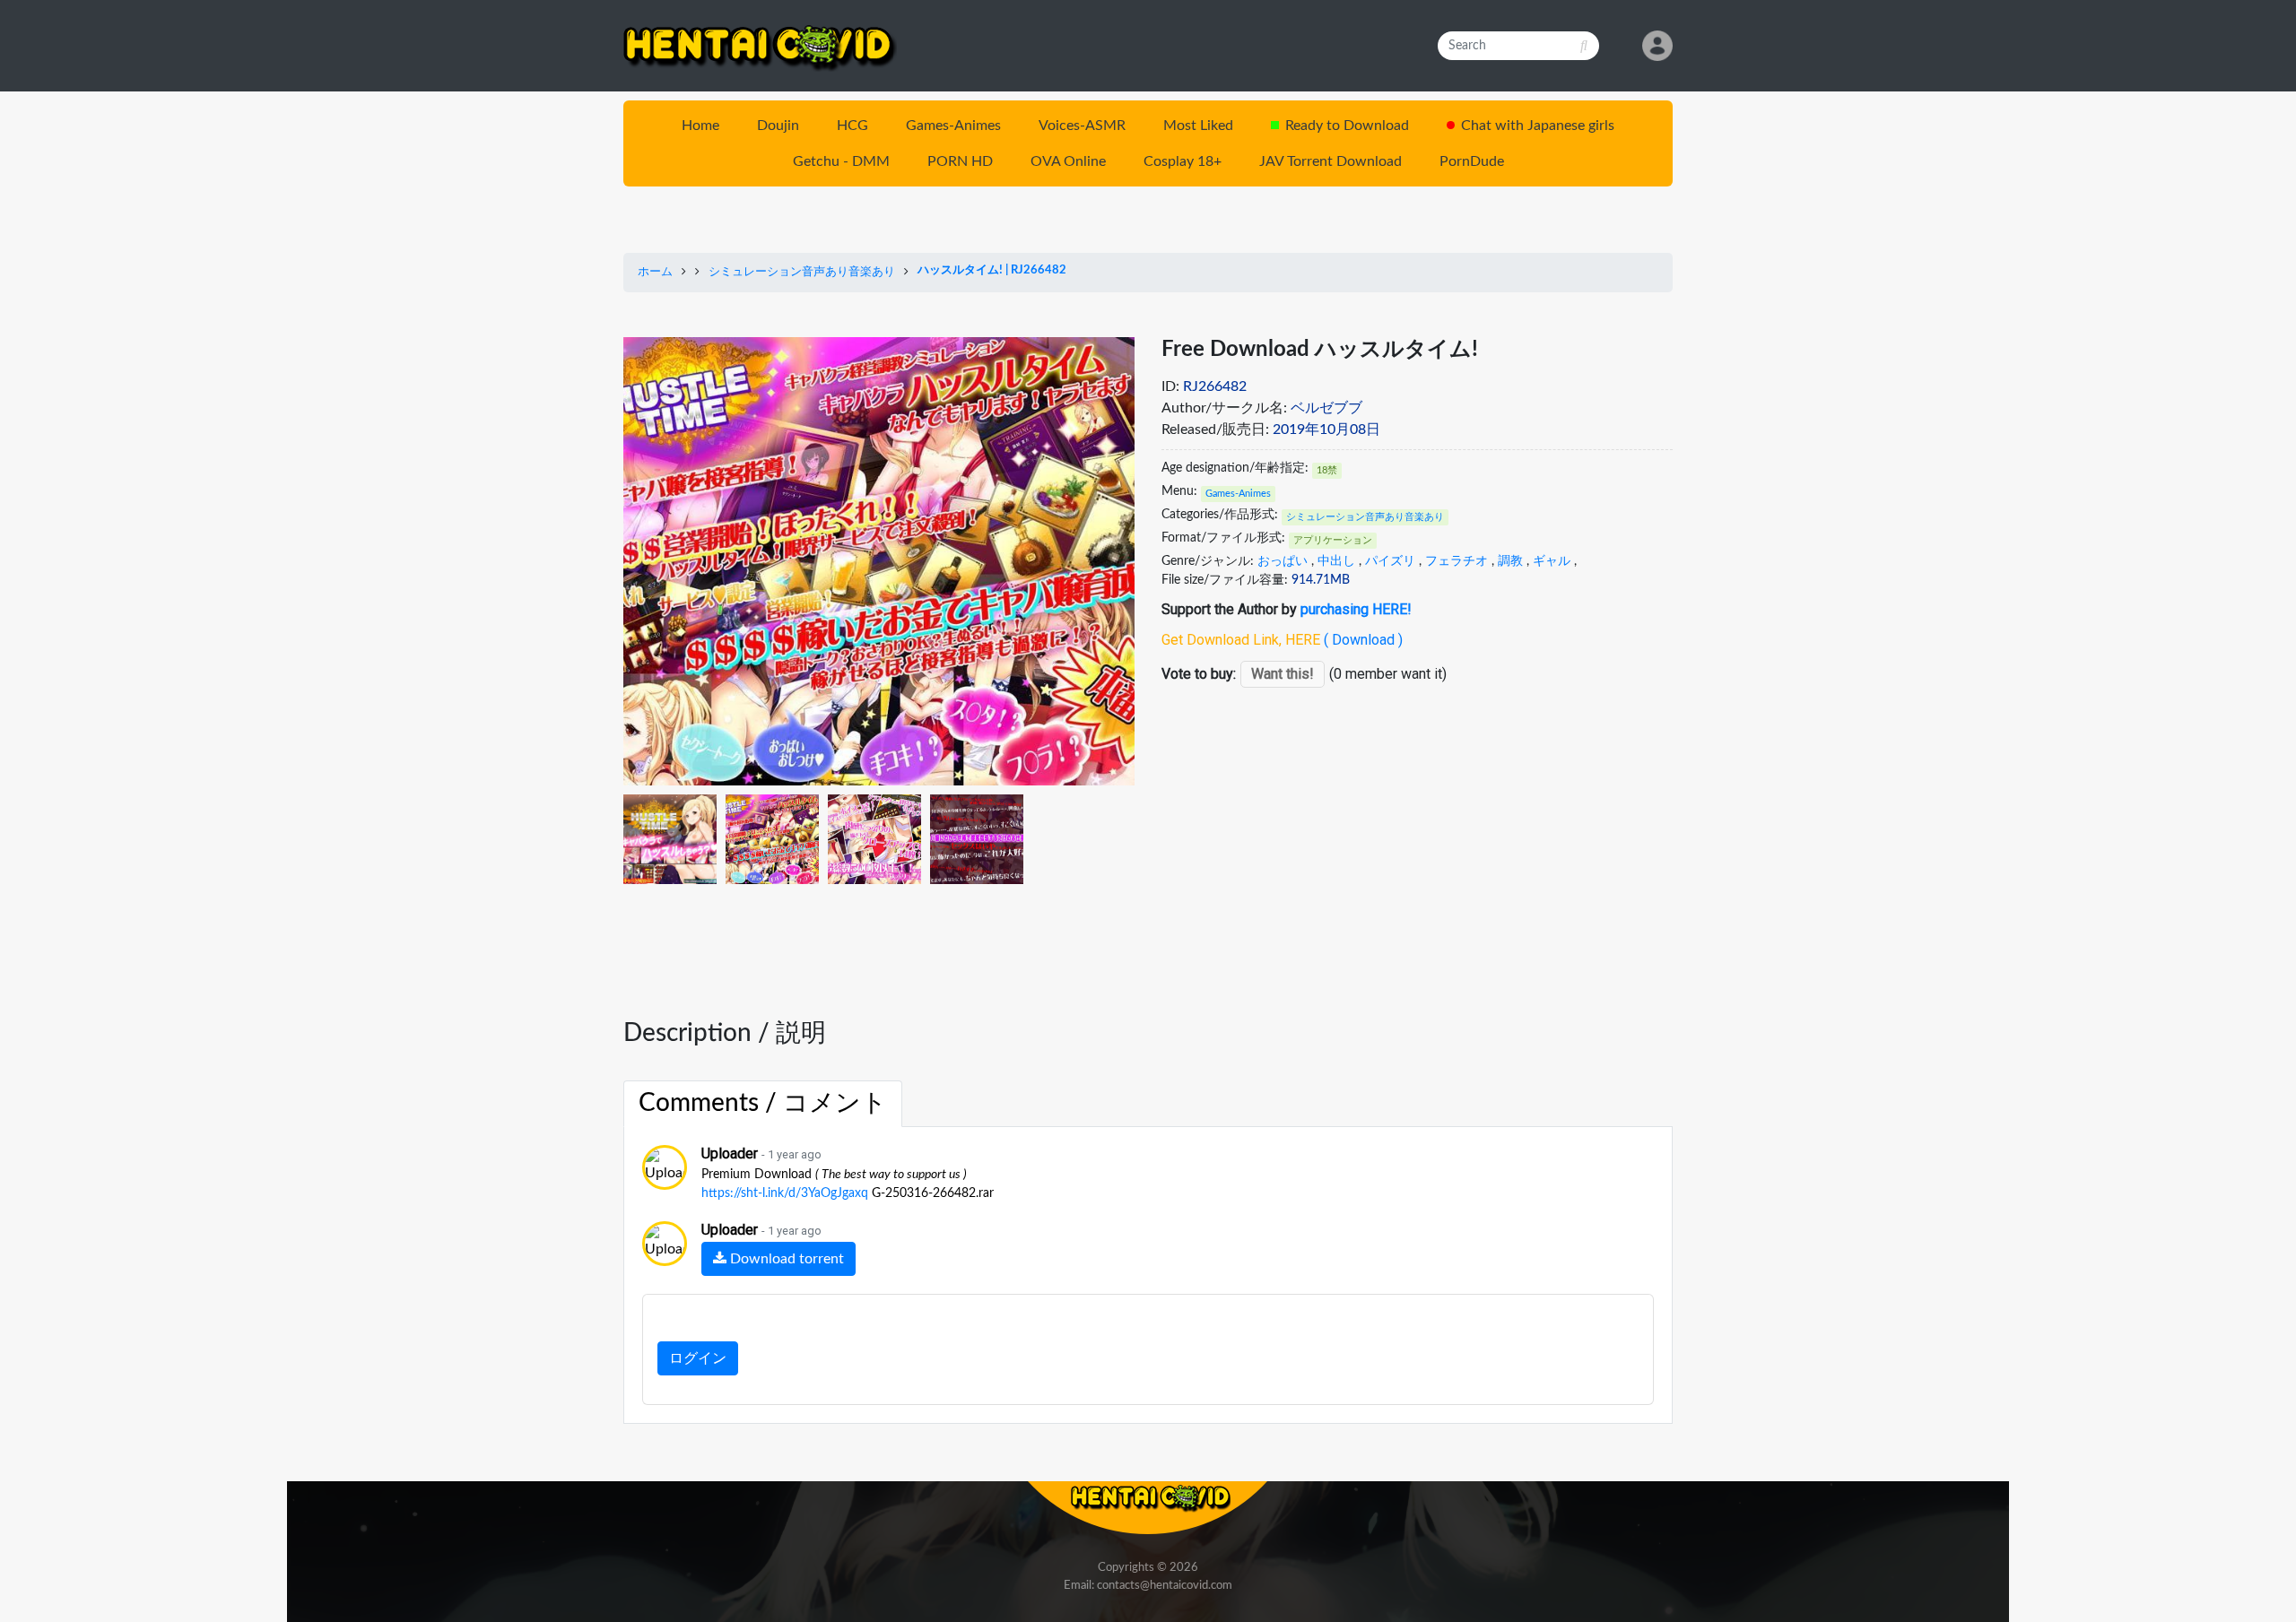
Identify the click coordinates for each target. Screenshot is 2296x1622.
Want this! (1283, 674)
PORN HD (960, 161)
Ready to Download (1347, 126)
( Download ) (1363, 640)
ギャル (1552, 561)
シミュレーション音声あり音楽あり (802, 272)
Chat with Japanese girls (1538, 126)
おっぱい (1283, 561)
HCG (852, 126)
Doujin (778, 126)
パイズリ (1390, 561)
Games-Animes (953, 126)
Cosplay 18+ (1183, 161)
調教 (1510, 561)
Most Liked (1198, 126)
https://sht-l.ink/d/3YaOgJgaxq (785, 1193)
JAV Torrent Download (1331, 161)
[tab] (763, 1104)
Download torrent (785, 1259)
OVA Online (1068, 161)
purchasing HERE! (1356, 609)
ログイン (698, 1358)
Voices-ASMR (1082, 126)
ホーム (655, 272)
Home (700, 126)
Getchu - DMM (841, 161)
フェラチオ (1457, 561)
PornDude (1472, 161)
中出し (1336, 561)
